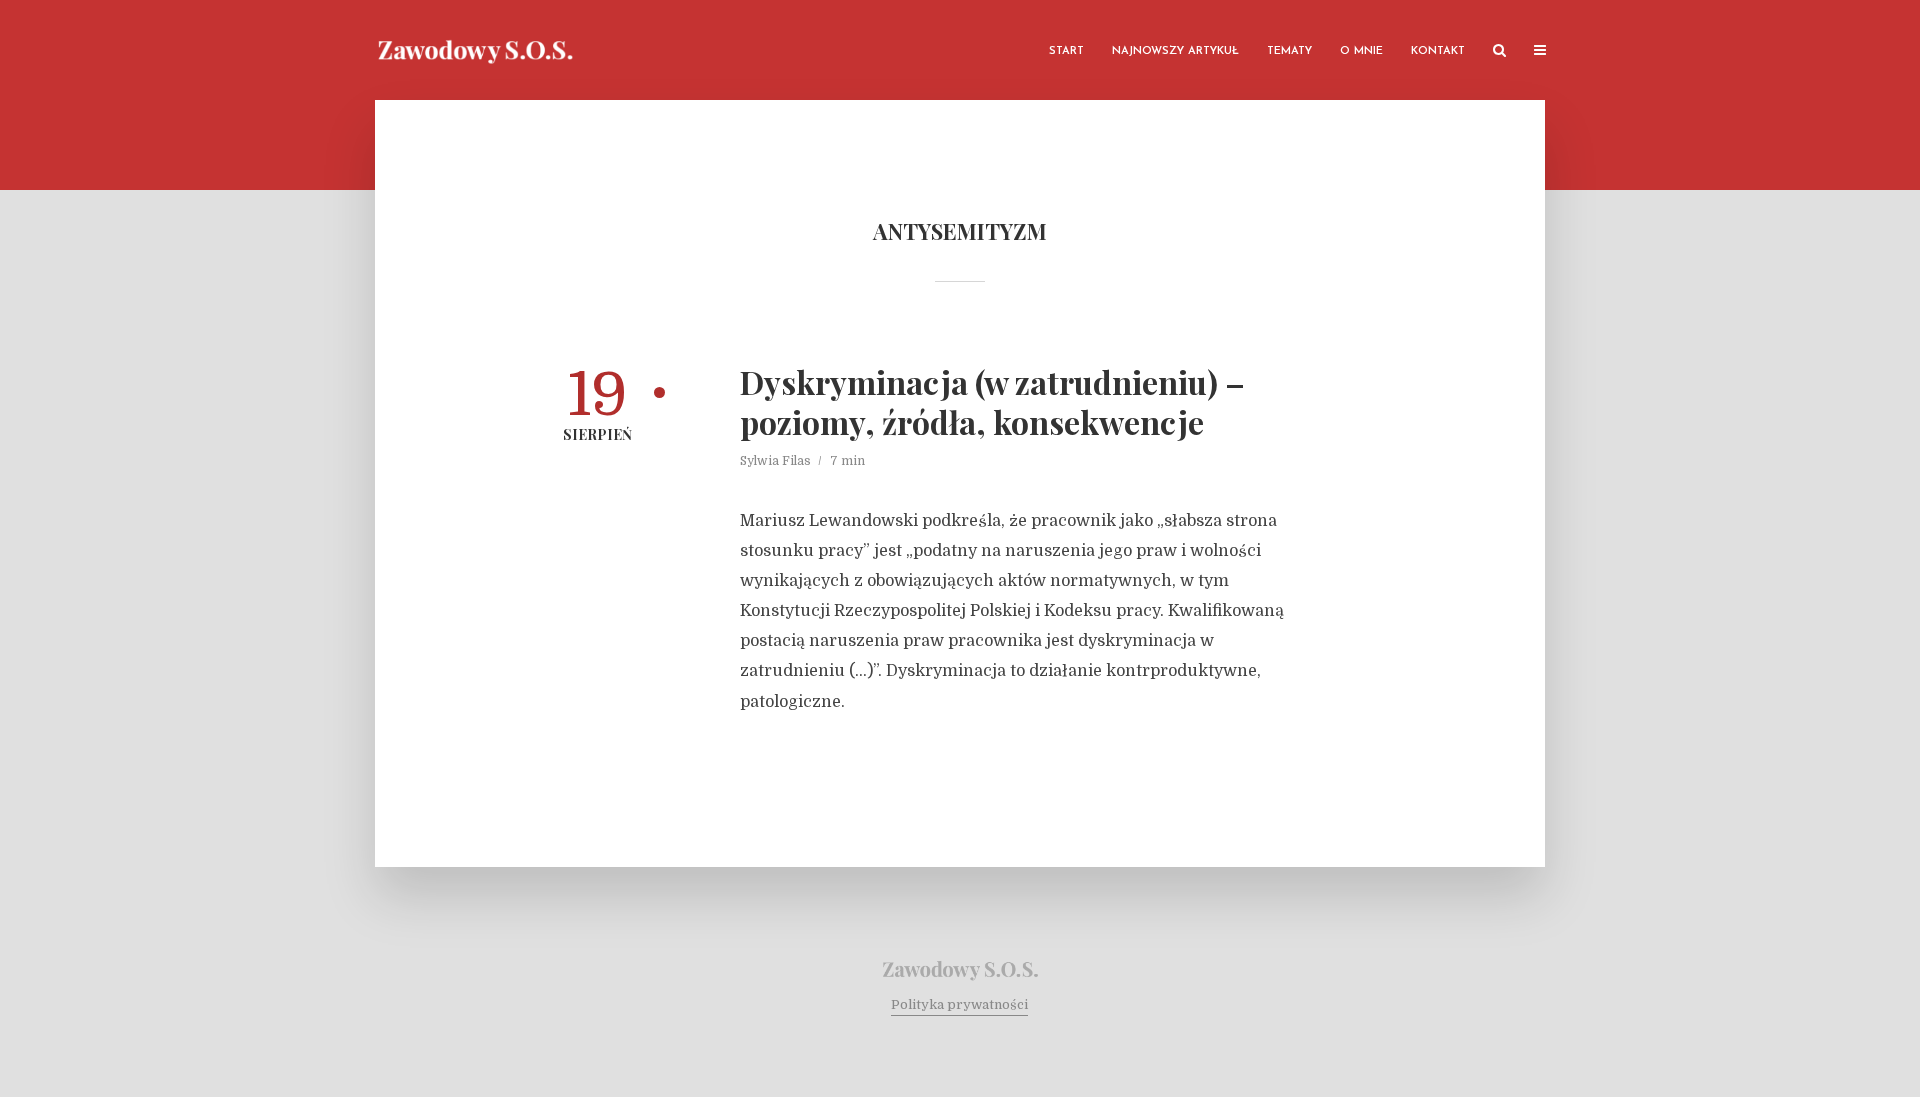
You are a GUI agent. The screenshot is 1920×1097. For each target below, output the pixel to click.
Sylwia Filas (775, 461)
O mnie (1361, 51)
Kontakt (1438, 51)
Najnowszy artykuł (1175, 51)
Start (1066, 51)
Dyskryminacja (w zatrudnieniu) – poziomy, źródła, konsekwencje (992, 402)
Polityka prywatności (959, 1004)
